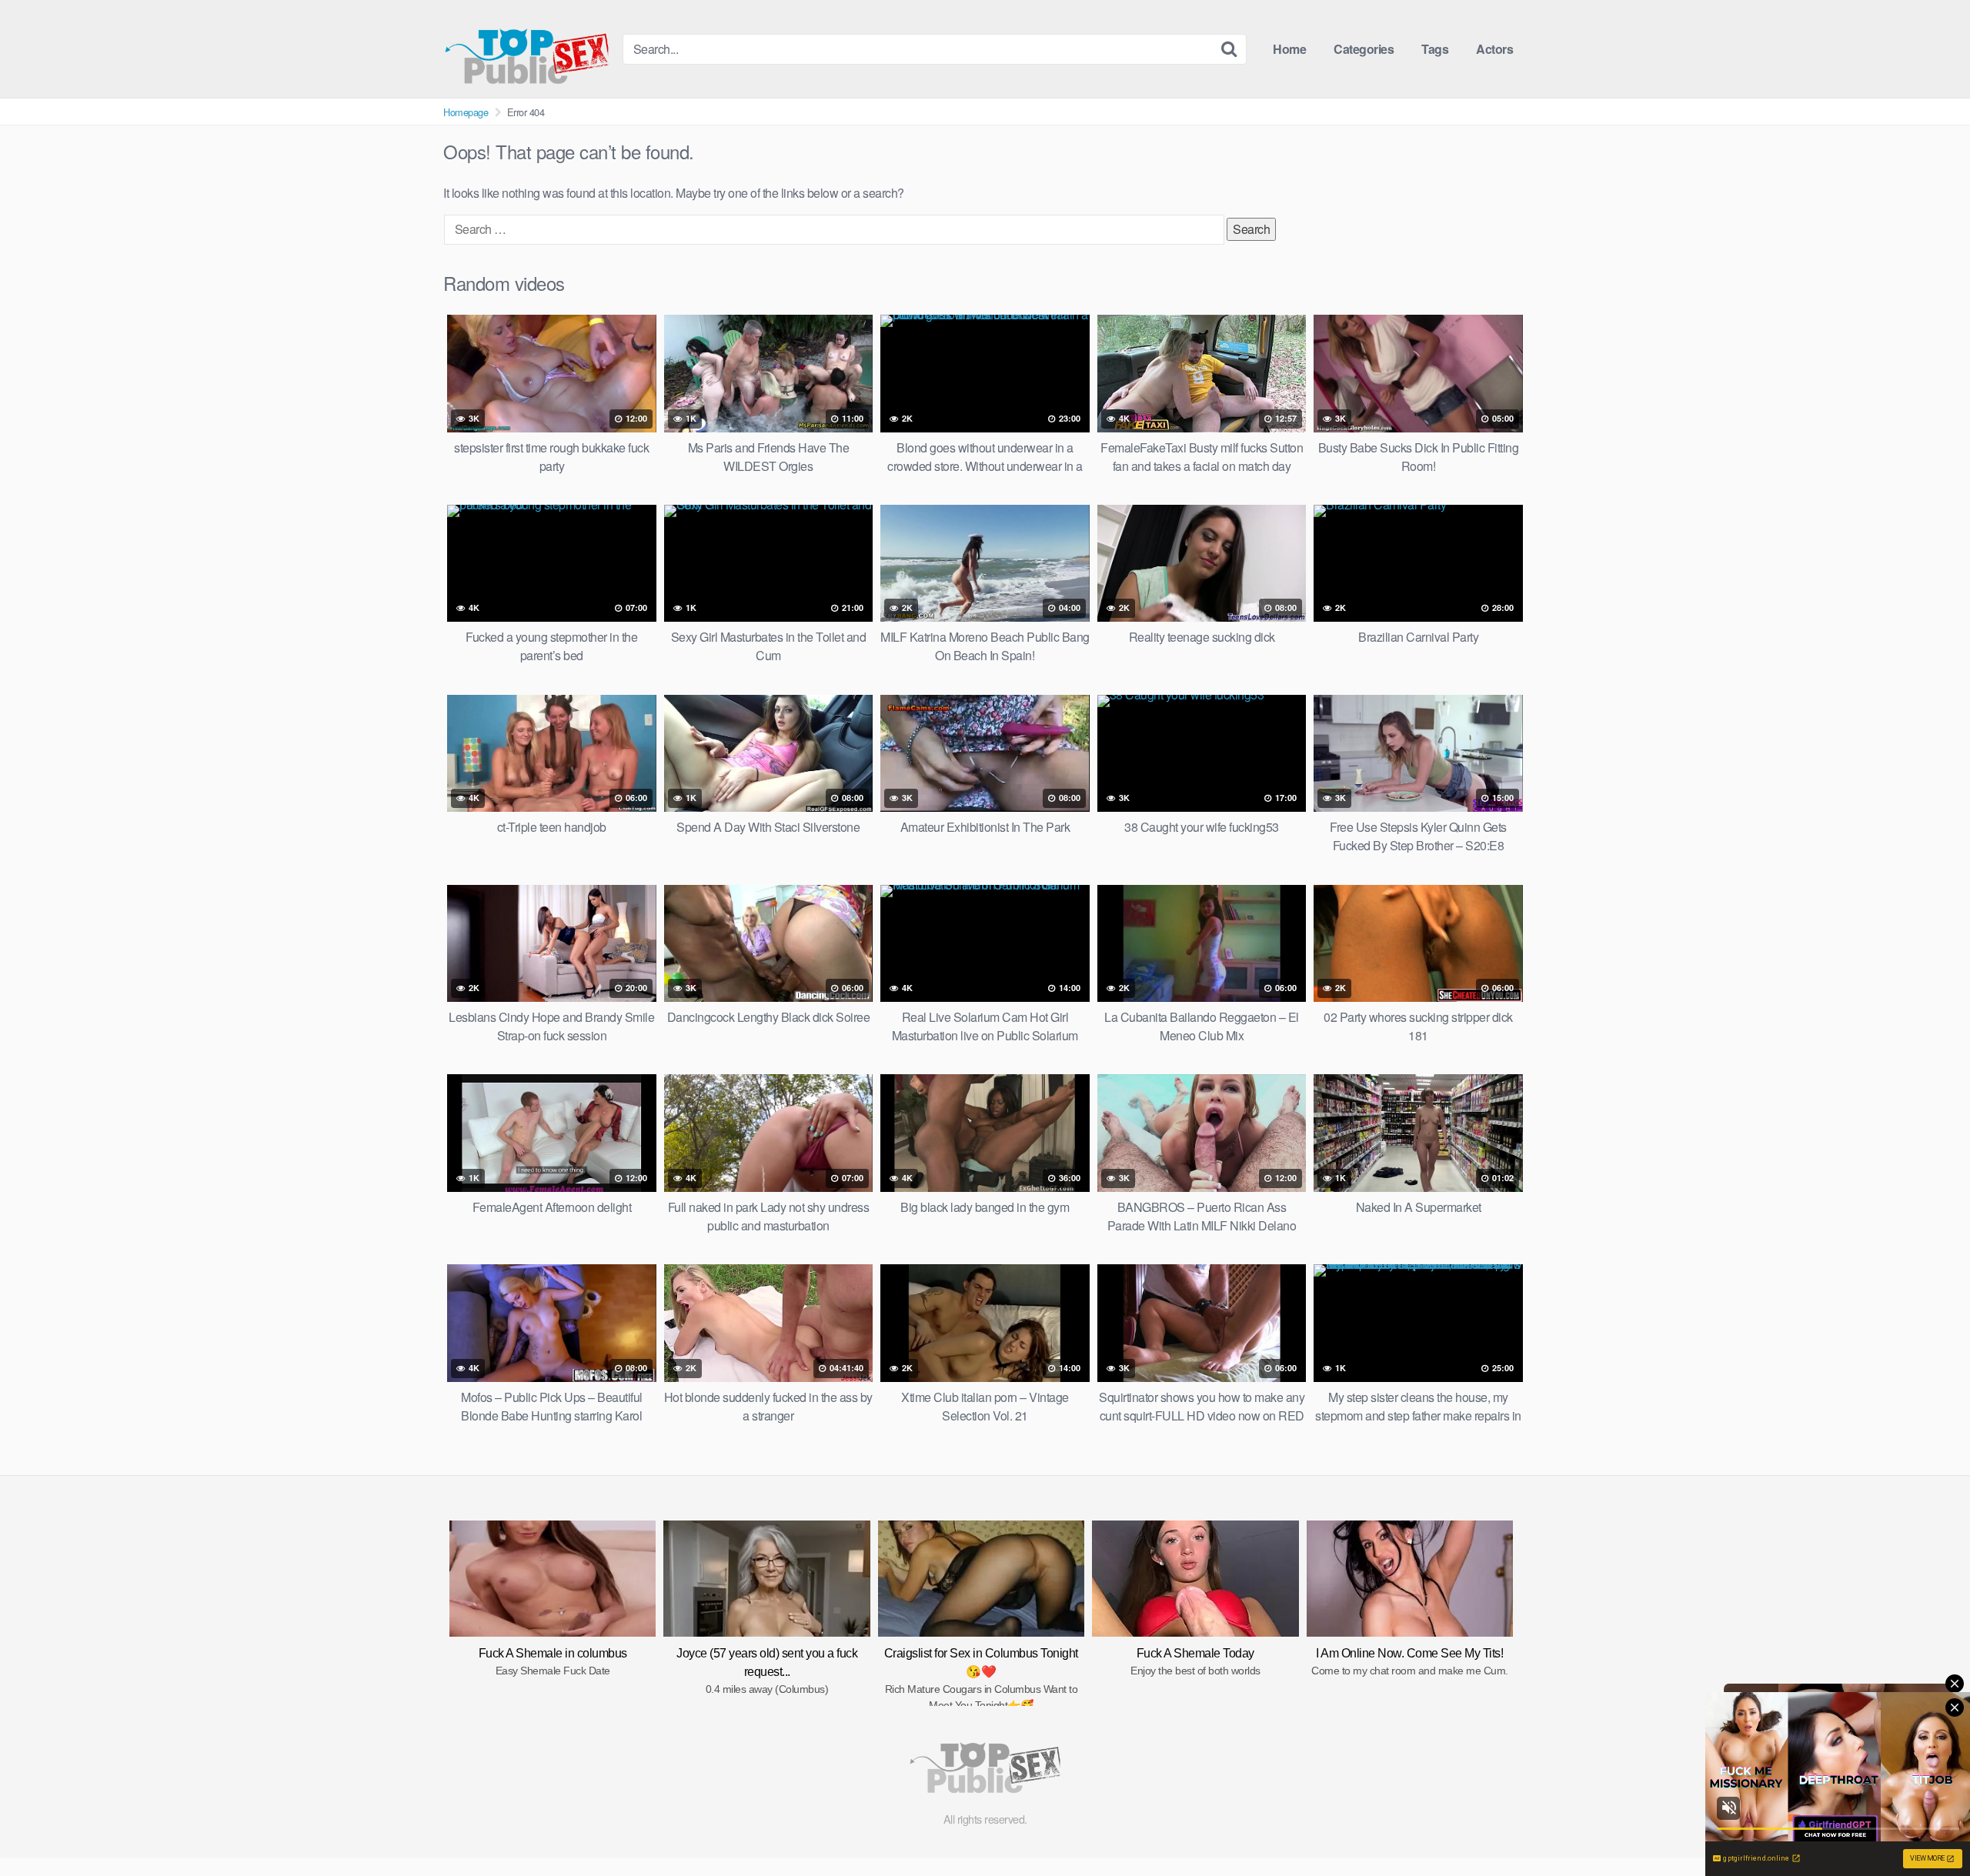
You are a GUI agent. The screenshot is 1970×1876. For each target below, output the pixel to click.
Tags (1435, 49)
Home (1289, 49)
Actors (1494, 49)
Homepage (466, 112)
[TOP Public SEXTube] (527, 49)
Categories (1364, 49)
